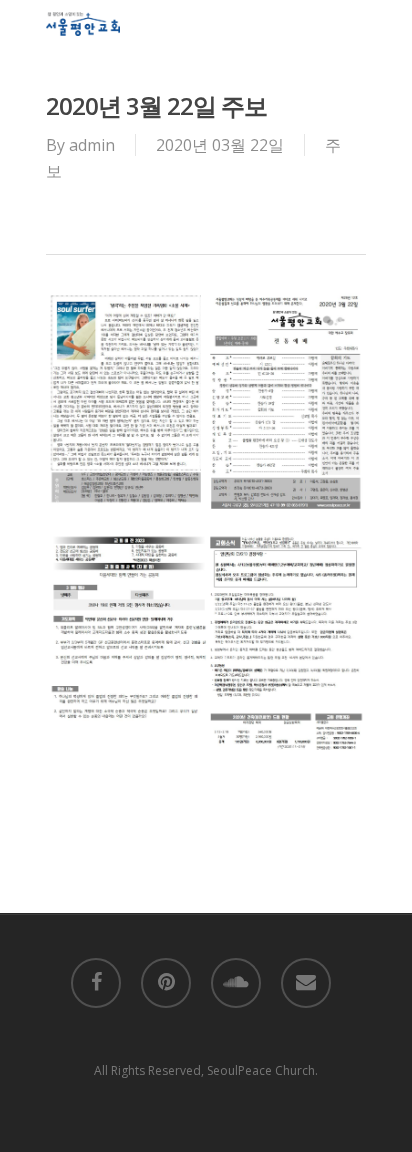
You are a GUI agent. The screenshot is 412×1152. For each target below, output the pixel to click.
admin (92, 145)
